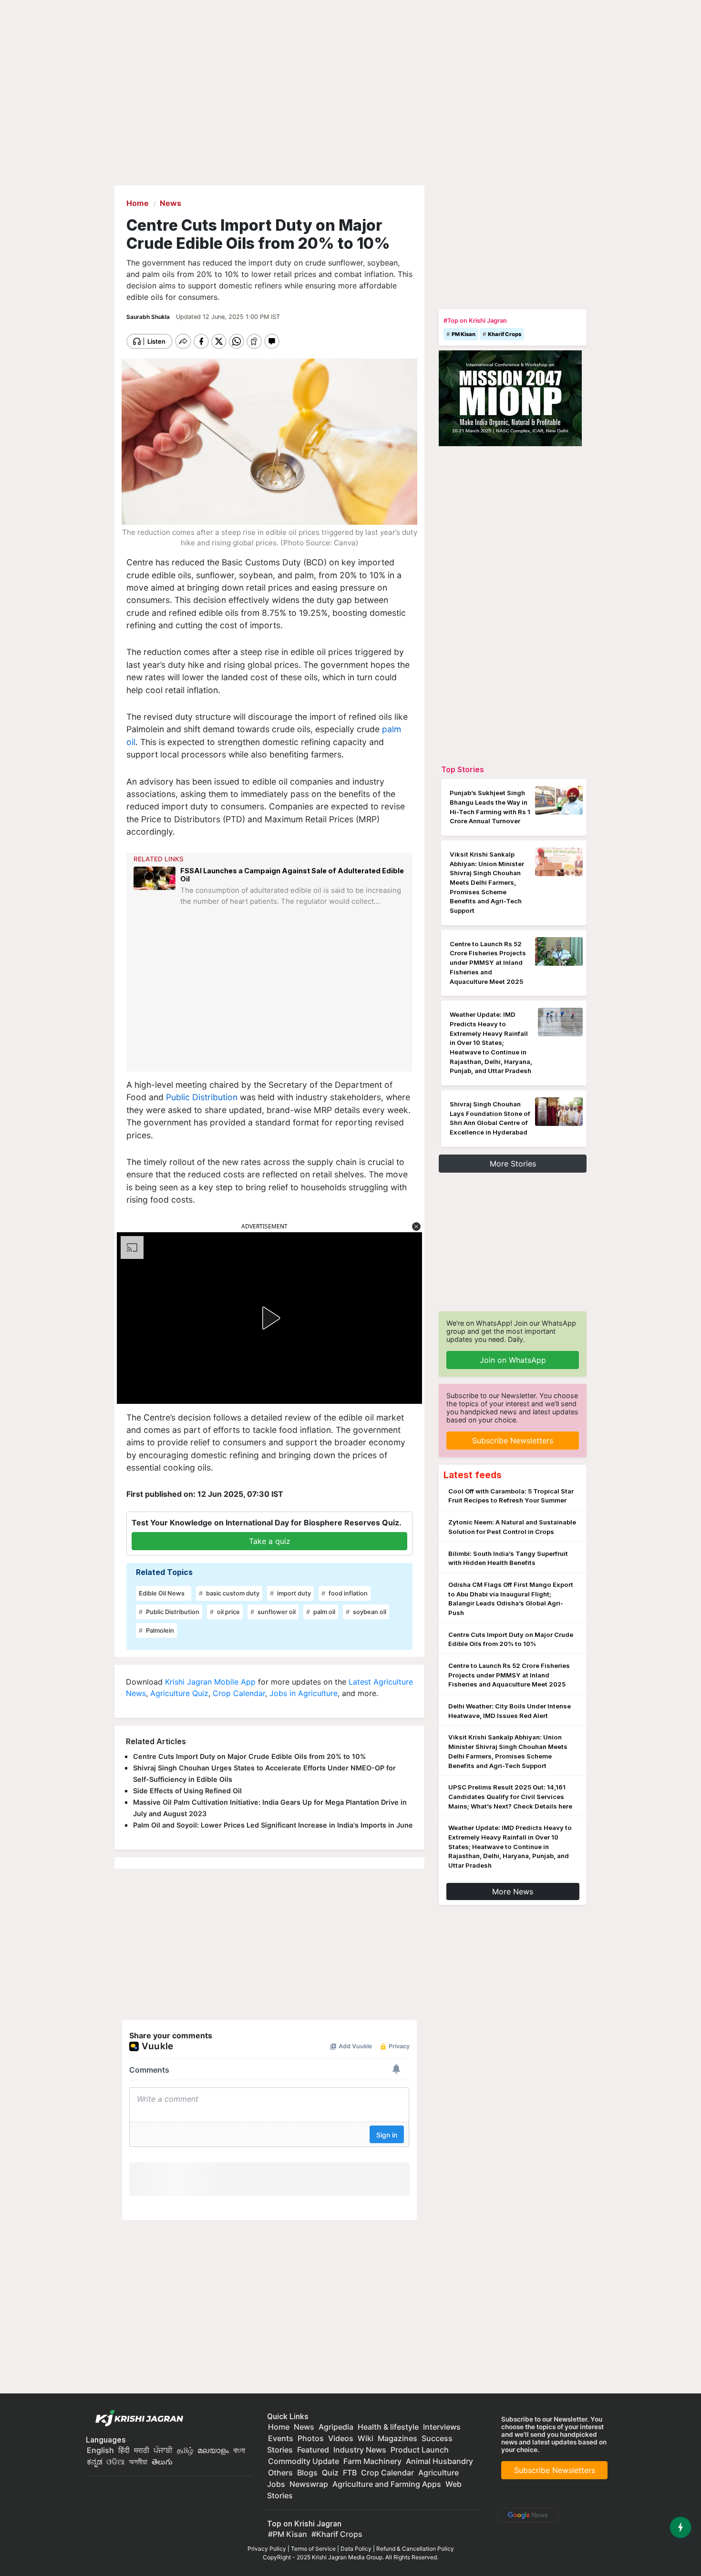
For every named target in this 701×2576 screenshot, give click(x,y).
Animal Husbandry (439, 2461)
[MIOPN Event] (510, 398)
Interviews (442, 2427)
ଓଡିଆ (115, 2462)
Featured (313, 2450)
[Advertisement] (271, 996)
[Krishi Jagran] (137, 2418)
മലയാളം (213, 2450)
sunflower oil (276, 1612)
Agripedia (336, 2427)
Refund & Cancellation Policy (415, 2549)
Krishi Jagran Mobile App (210, 1682)
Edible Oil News (162, 1593)
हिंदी (124, 2450)
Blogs (307, 2473)
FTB (350, 2473)
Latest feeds (473, 1475)
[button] (416, 1227)
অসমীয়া (138, 2462)
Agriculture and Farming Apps (387, 2484)
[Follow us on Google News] (526, 2514)
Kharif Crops (505, 334)
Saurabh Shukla (149, 317)
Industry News (360, 2450)
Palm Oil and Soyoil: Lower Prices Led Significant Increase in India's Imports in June (273, 1825)
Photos (311, 2438)
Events (281, 2438)
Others (280, 2473)
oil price (228, 1612)
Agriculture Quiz (179, 1693)
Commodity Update (304, 2461)
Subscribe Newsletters (513, 1441)
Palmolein (159, 1630)
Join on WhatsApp (513, 1360)
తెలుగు (162, 2462)
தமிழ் (185, 2450)
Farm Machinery (372, 2461)
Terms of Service (313, 2549)
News (304, 2427)
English (100, 2450)
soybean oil (369, 1612)
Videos (341, 2438)
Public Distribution (202, 1097)
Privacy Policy (267, 2549)
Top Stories (463, 769)
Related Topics (164, 1572)
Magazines (397, 2438)
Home (279, 2427)
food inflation (347, 1593)
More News (513, 1891)
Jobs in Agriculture (304, 1693)
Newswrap (309, 2484)
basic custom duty (232, 1593)
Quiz (330, 2473)
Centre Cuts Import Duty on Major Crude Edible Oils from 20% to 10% (249, 1756)
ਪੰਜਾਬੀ (163, 2450)
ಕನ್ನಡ (96, 2462)
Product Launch (420, 2450)
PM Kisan (464, 334)
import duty (293, 1593)
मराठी (142, 2450)
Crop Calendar (239, 1693)
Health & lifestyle (388, 2427)
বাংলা (239, 2450)
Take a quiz (270, 1541)
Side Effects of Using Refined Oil (187, 1791)
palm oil (324, 1612)
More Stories (513, 1164)
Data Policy (356, 2549)
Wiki (366, 2438)
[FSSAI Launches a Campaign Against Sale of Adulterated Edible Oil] (155, 894)
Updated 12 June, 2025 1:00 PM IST (228, 317)
